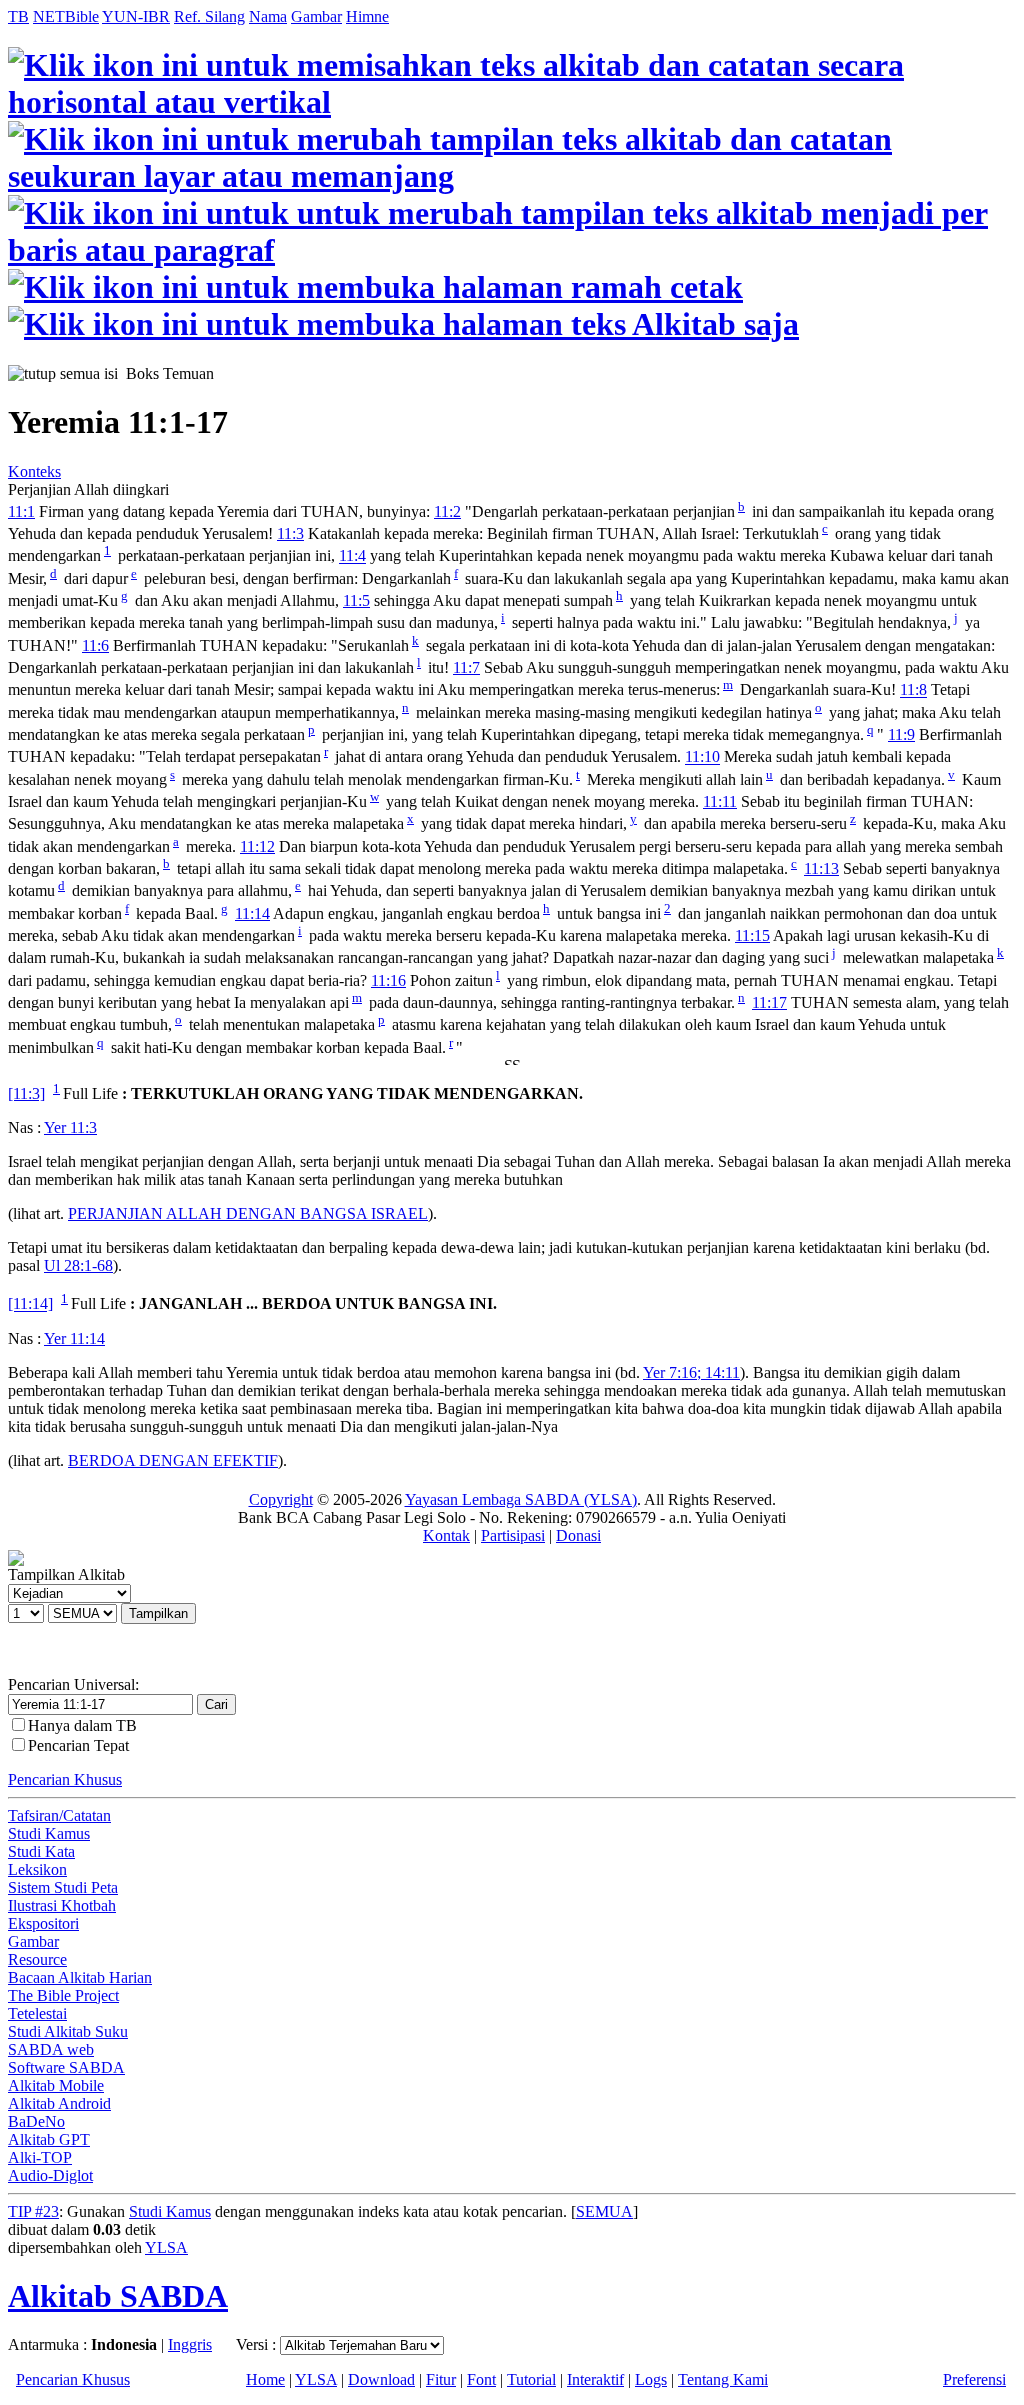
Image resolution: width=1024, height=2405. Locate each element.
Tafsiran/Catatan (59, 1815)
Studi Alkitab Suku (68, 2031)
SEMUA (604, 2211)
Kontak (446, 1535)
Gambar (316, 16)
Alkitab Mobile (56, 2085)
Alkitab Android (59, 2103)
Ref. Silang (209, 16)
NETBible (66, 16)
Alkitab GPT (49, 2139)
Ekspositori (43, 1923)
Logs (651, 2379)
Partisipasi (513, 1535)
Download (381, 2379)
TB (18, 16)
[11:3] (26, 1093)
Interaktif (595, 2379)
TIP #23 (33, 2211)
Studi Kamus (49, 1833)
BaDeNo (36, 2121)
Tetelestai (37, 2013)
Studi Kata (41, 1851)
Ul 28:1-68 (78, 1265)
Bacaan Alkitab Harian (80, 1977)
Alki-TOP (40, 2157)
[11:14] (30, 1304)
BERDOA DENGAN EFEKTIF (173, 1460)
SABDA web (51, 2049)
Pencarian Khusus (65, 1779)
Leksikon (37, 1869)
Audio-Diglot (50, 2175)
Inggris (190, 2344)
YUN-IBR (136, 16)
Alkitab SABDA (118, 2296)
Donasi (578, 1535)
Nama (268, 16)
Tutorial (531, 2379)
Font (481, 2379)
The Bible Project (63, 1995)
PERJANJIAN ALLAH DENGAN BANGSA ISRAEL (248, 1213)
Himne (367, 16)
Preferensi (974, 2379)
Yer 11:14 (74, 1338)
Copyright (281, 1499)
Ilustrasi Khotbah (62, 1905)
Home (265, 2379)
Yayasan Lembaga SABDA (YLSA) (521, 1499)
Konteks (34, 471)
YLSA (166, 2247)
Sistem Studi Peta (63, 1887)
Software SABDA (66, 2067)
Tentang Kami (723, 2379)
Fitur (441, 2379)
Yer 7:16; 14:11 (691, 1372)
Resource (37, 1959)
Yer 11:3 (70, 1127)
